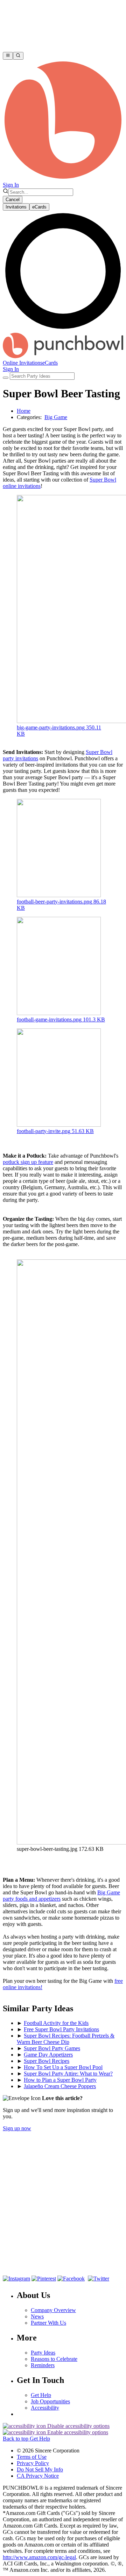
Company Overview (53, 2310)
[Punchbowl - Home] (63, 356)
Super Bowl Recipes (47, 2061)
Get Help (41, 2395)
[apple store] (26, 2265)
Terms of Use (32, 2457)
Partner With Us (48, 2323)
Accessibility (45, 2408)
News (37, 2316)
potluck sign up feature (28, 1162)
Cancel (13, 200)
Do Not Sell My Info (40, 2469)
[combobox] (41, 192)
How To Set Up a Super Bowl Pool (63, 2067)
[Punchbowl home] (63, 178)
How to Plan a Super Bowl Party (60, 2080)
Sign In (11, 185)
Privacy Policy (33, 2463)
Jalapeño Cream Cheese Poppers (60, 2086)
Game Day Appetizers (48, 2055)
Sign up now (17, 2128)
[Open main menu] (8, 56)
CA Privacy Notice (38, 2476)
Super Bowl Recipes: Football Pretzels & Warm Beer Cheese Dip (66, 2039)
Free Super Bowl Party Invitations (61, 2029)
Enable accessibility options (77, 2432)
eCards (50, 363)
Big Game (56, 417)
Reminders (43, 2365)
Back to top (16, 2439)
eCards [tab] (39, 207)
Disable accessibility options (78, 2426)
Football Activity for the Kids (56, 2023)
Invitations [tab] (16, 207)
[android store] (75, 2265)
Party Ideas (43, 2353)
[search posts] (6, 378)
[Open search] (18, 56)
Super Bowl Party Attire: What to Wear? (68, 2074)
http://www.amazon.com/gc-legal (39, 2557)
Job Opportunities (50, 2401)
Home (24, 411)
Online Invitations (23, 363)
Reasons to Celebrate (54, 2359)
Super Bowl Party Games (52, 2048)
